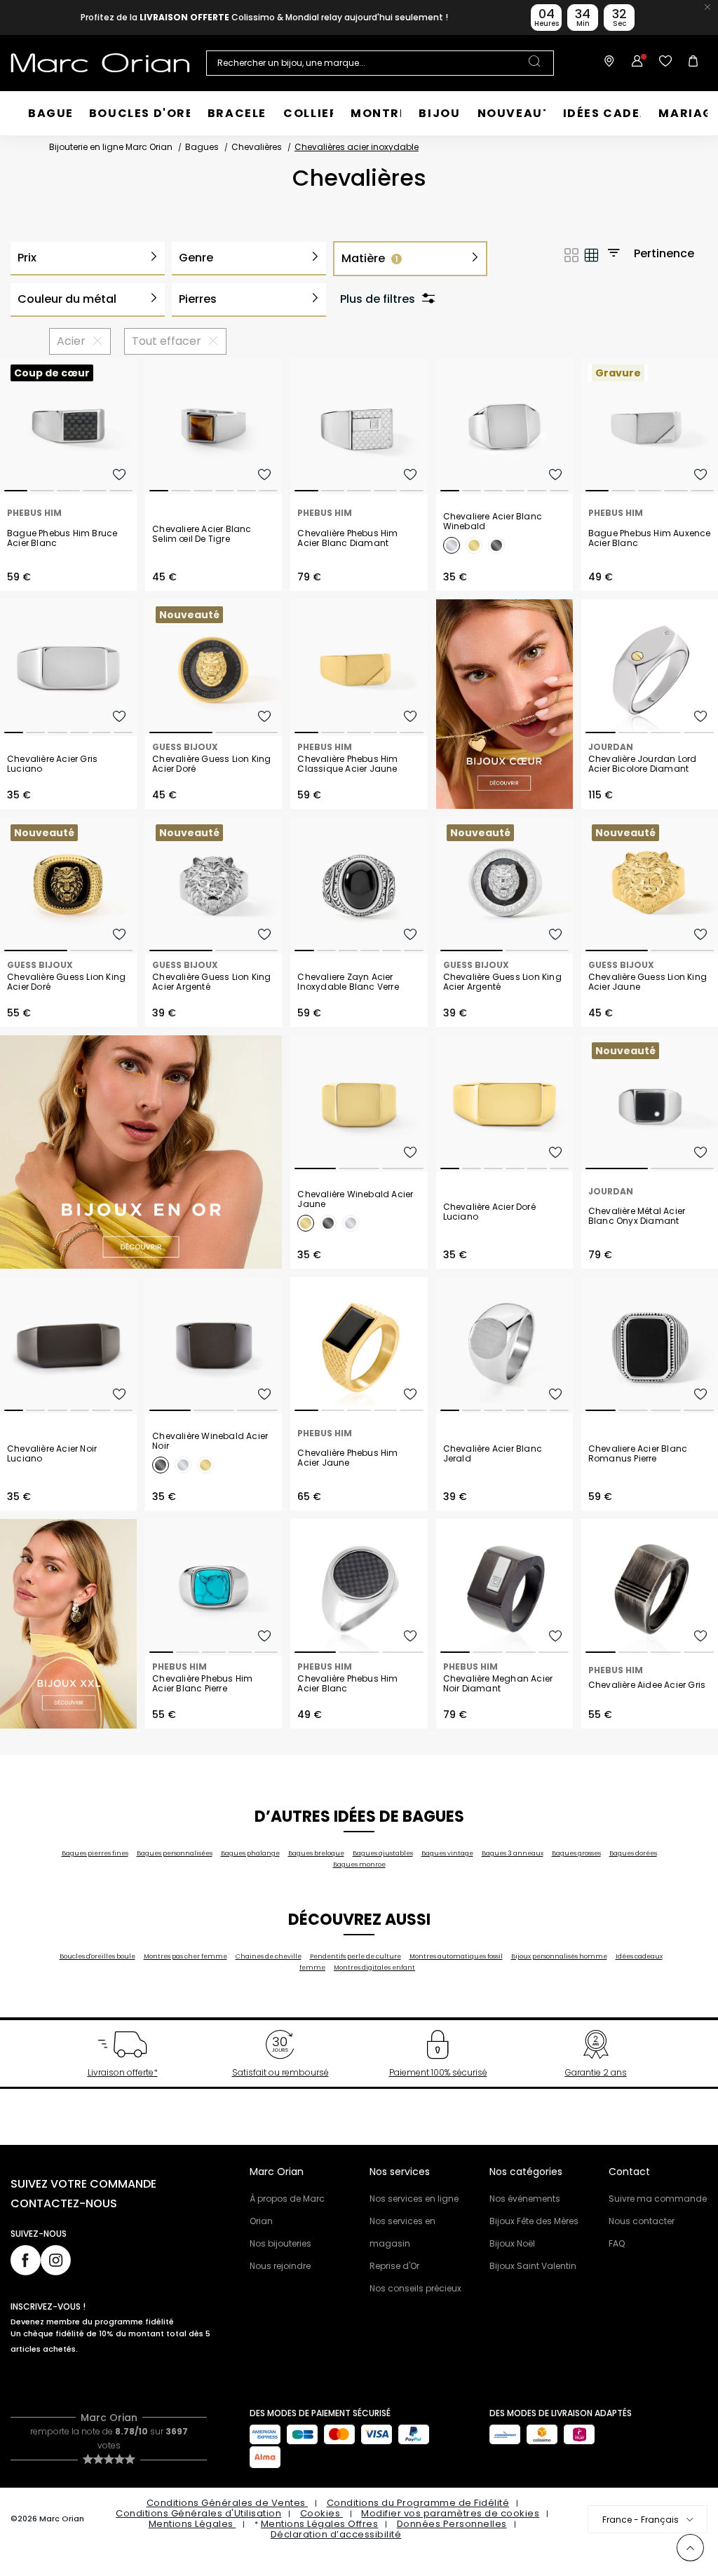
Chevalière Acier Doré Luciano (489, 1212)
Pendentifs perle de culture (355, 1956)
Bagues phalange (250, 1853)
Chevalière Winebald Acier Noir (210, 1441)
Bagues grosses (576, 1853)
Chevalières (257, 147)
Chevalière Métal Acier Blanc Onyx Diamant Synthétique (637, 1216)
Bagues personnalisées (175, 1853)
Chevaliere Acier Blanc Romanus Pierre (638, 1454)
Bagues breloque (316, 1853)
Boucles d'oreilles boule (97, 1956)
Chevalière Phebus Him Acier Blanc (347, 1684)
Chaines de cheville (269, 1956)
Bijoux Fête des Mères (534, 2221)
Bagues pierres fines (95, 1853)
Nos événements (525, 2199)
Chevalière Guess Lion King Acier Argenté (211, 982)
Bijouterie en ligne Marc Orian (111, 147)
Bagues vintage (447, 1853)
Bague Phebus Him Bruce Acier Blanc (62, 538)
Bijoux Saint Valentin (533, 2266)
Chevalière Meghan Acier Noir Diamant (498, 1684)
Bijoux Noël (512, 2243)
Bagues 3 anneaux (513, 1853)
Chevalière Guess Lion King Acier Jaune (648, 982)
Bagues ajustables (383, 1853)
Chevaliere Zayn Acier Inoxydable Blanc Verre (348, 982)
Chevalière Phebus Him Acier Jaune (347, 1458)
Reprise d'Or (394, 2266)
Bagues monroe (359, 1865)
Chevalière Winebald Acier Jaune (355, 1199)
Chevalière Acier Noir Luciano (52, 1454)
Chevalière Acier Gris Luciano (52, 764)
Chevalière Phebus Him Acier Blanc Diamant (347, 538)
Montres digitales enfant (374, 1968)
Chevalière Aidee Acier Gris (647, 1685)
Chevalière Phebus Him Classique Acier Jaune (347, 764)
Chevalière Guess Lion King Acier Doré (211, 764)
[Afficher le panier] (693, 63)
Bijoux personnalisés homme (559, 1956)
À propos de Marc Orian (287, 2210)
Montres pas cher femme (185, 1956)
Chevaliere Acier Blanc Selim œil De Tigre (202, 534)
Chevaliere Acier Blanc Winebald (493, 522)
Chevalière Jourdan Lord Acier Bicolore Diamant (643, 764)
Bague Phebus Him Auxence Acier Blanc (650, 538)
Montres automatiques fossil (456, 1956)
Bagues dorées (633, 1853)
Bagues (202, 147)
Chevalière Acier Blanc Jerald (493, 1454)
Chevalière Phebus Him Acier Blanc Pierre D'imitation (202, 1684)
